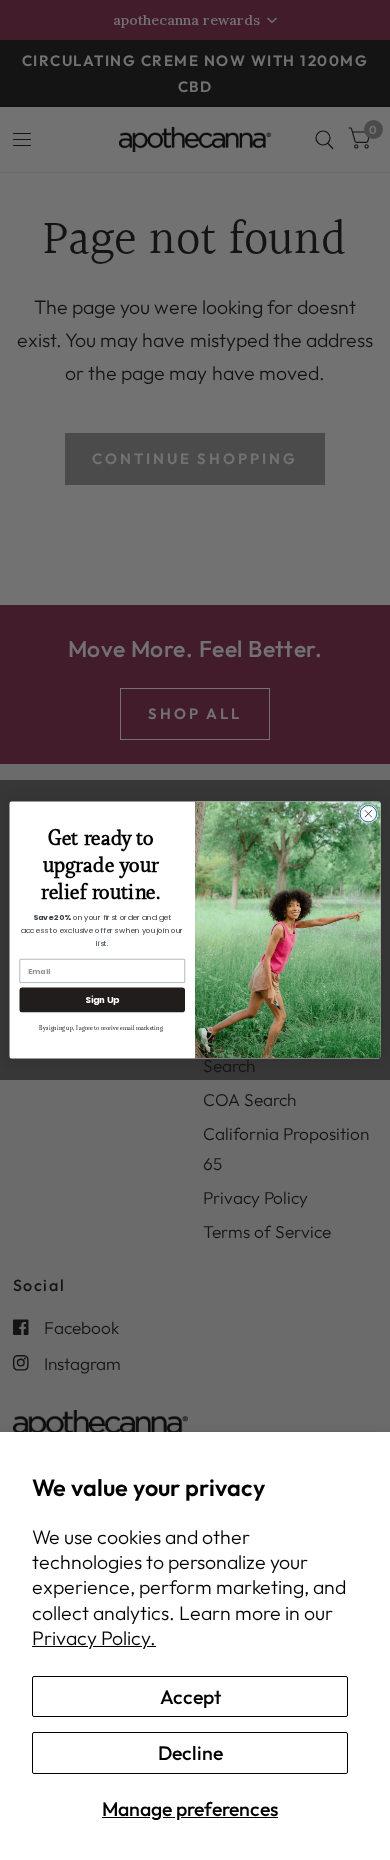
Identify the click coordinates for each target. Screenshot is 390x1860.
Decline (190, 1752)
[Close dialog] (368, 813)
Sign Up (102, 1000)
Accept (190, 1696)
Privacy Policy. (94, 1637)
